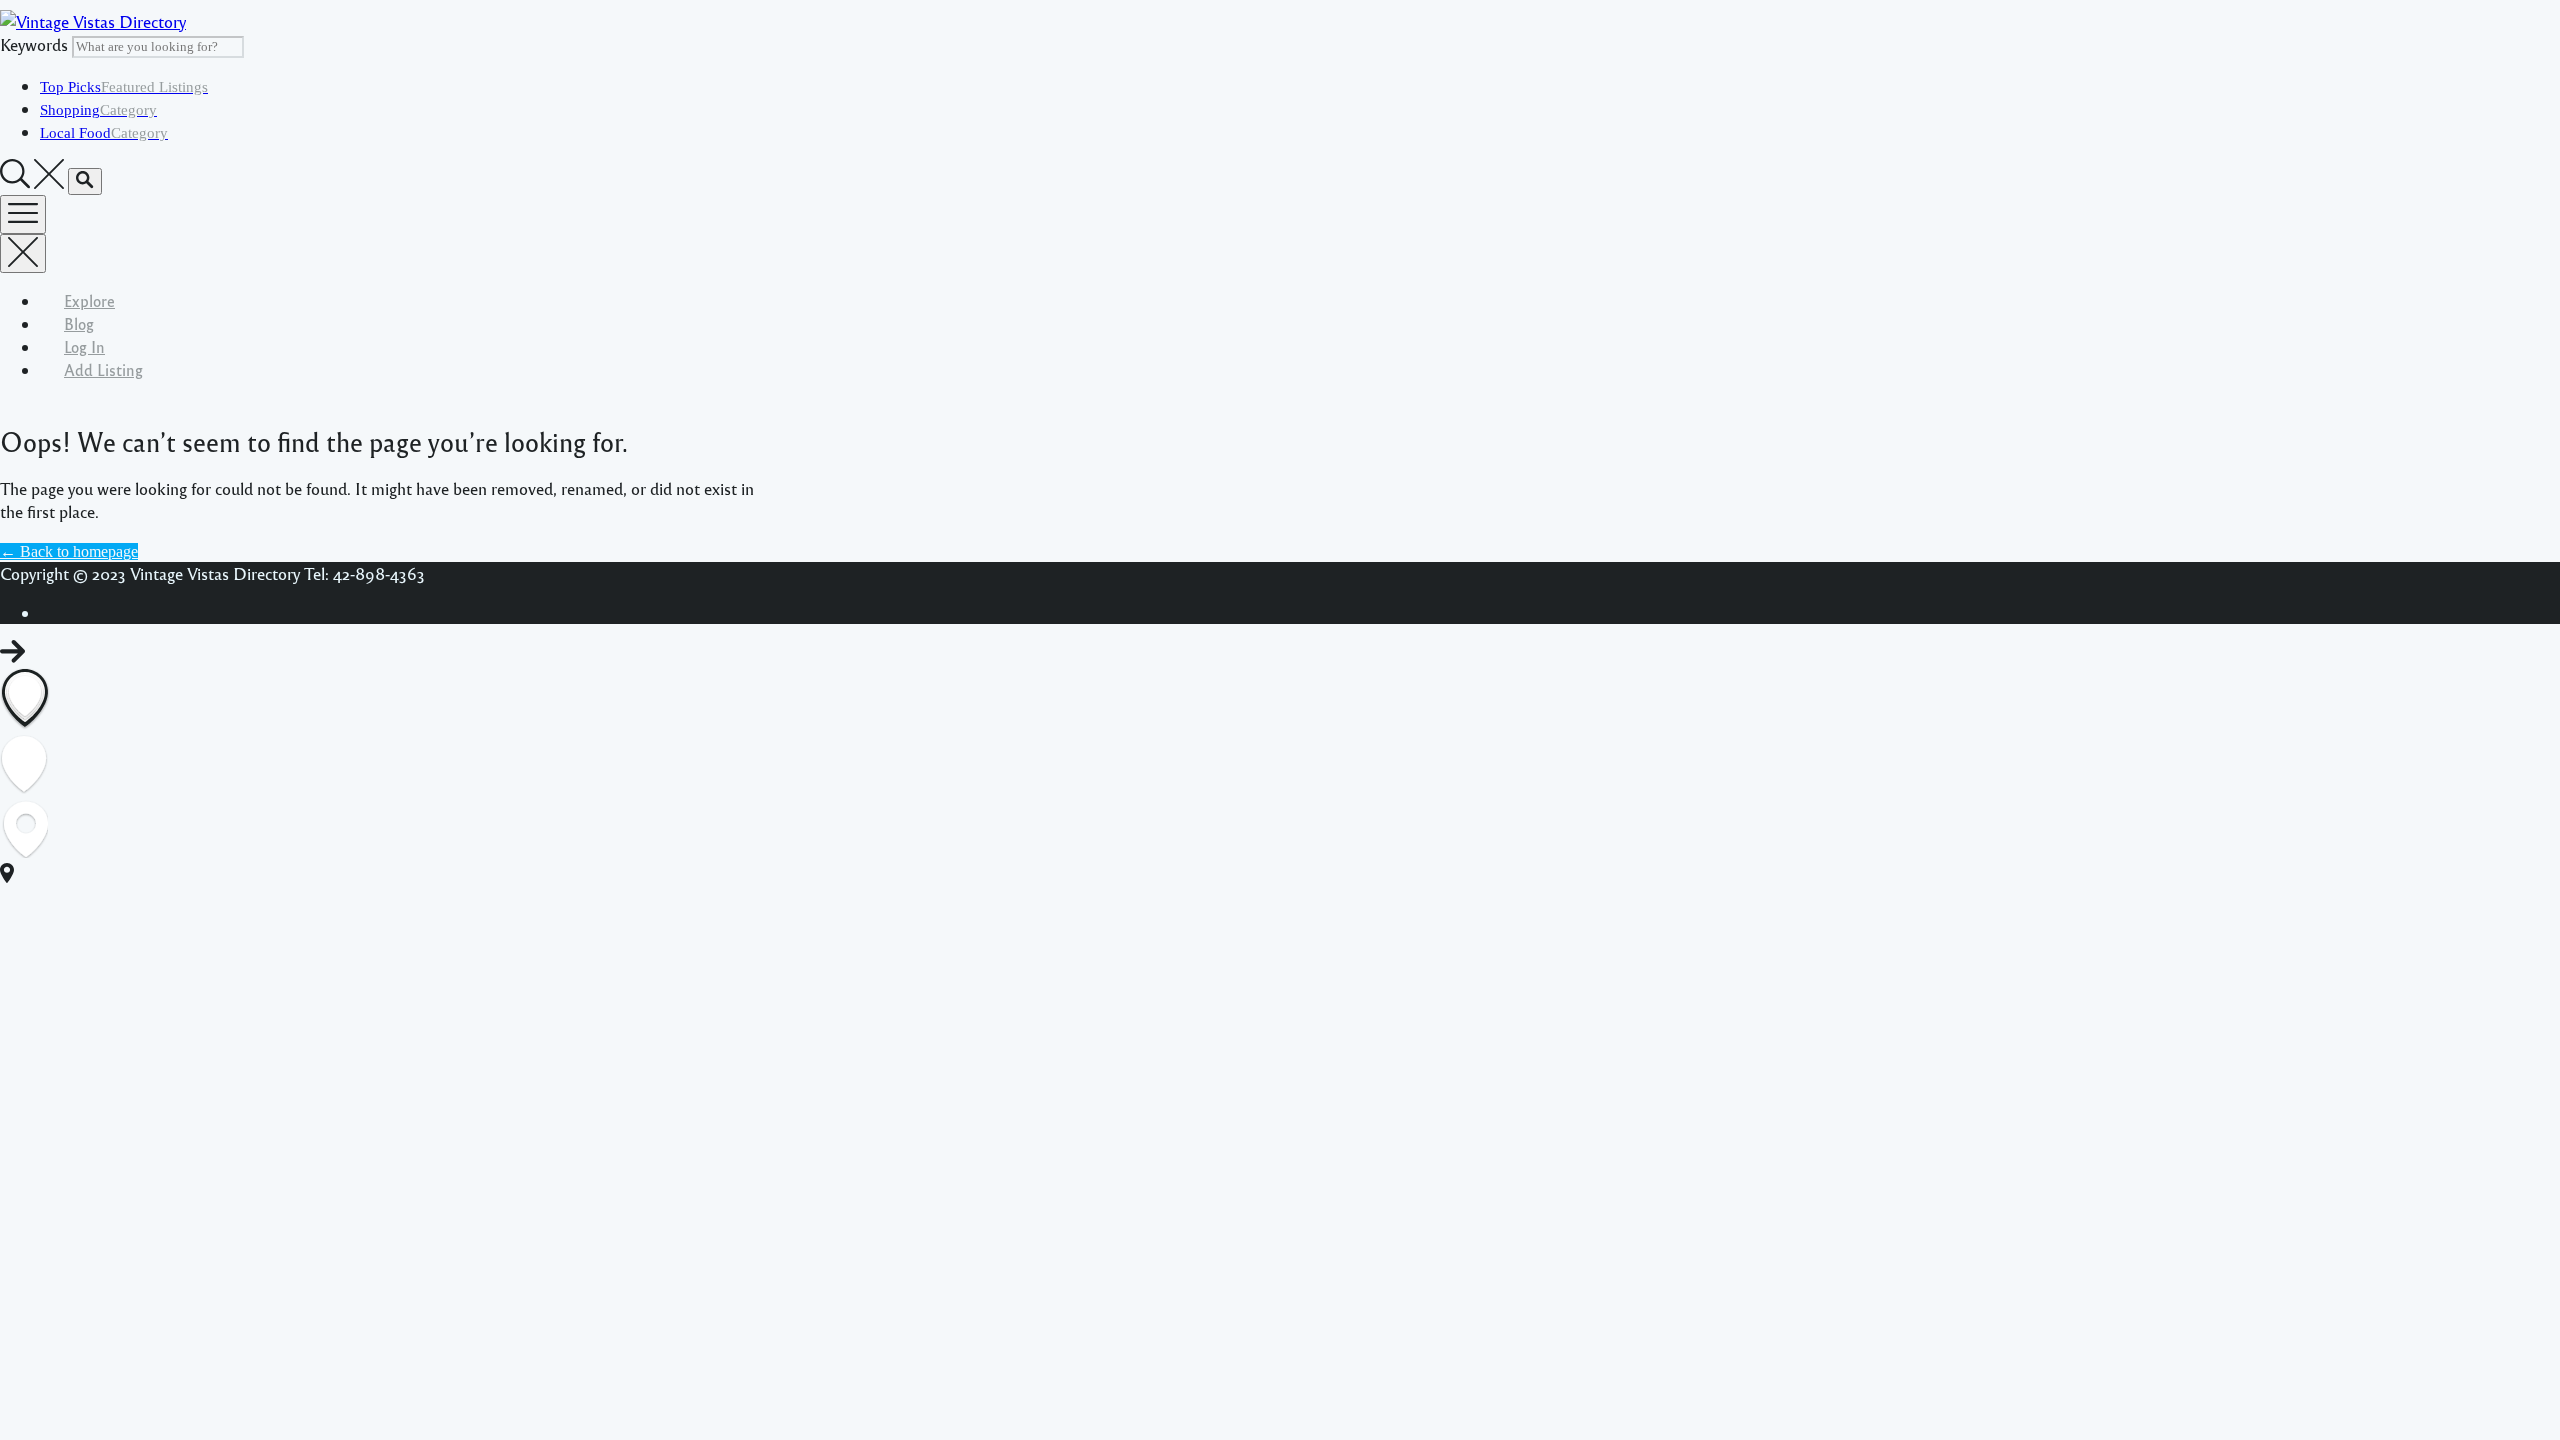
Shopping (98, 110)
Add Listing (103, 369)
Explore (89, 300)
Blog (79, 323)
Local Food (104, 133)
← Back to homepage (69, 551)
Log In (84, 346)
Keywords (34, 44)
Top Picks (124, 87)
